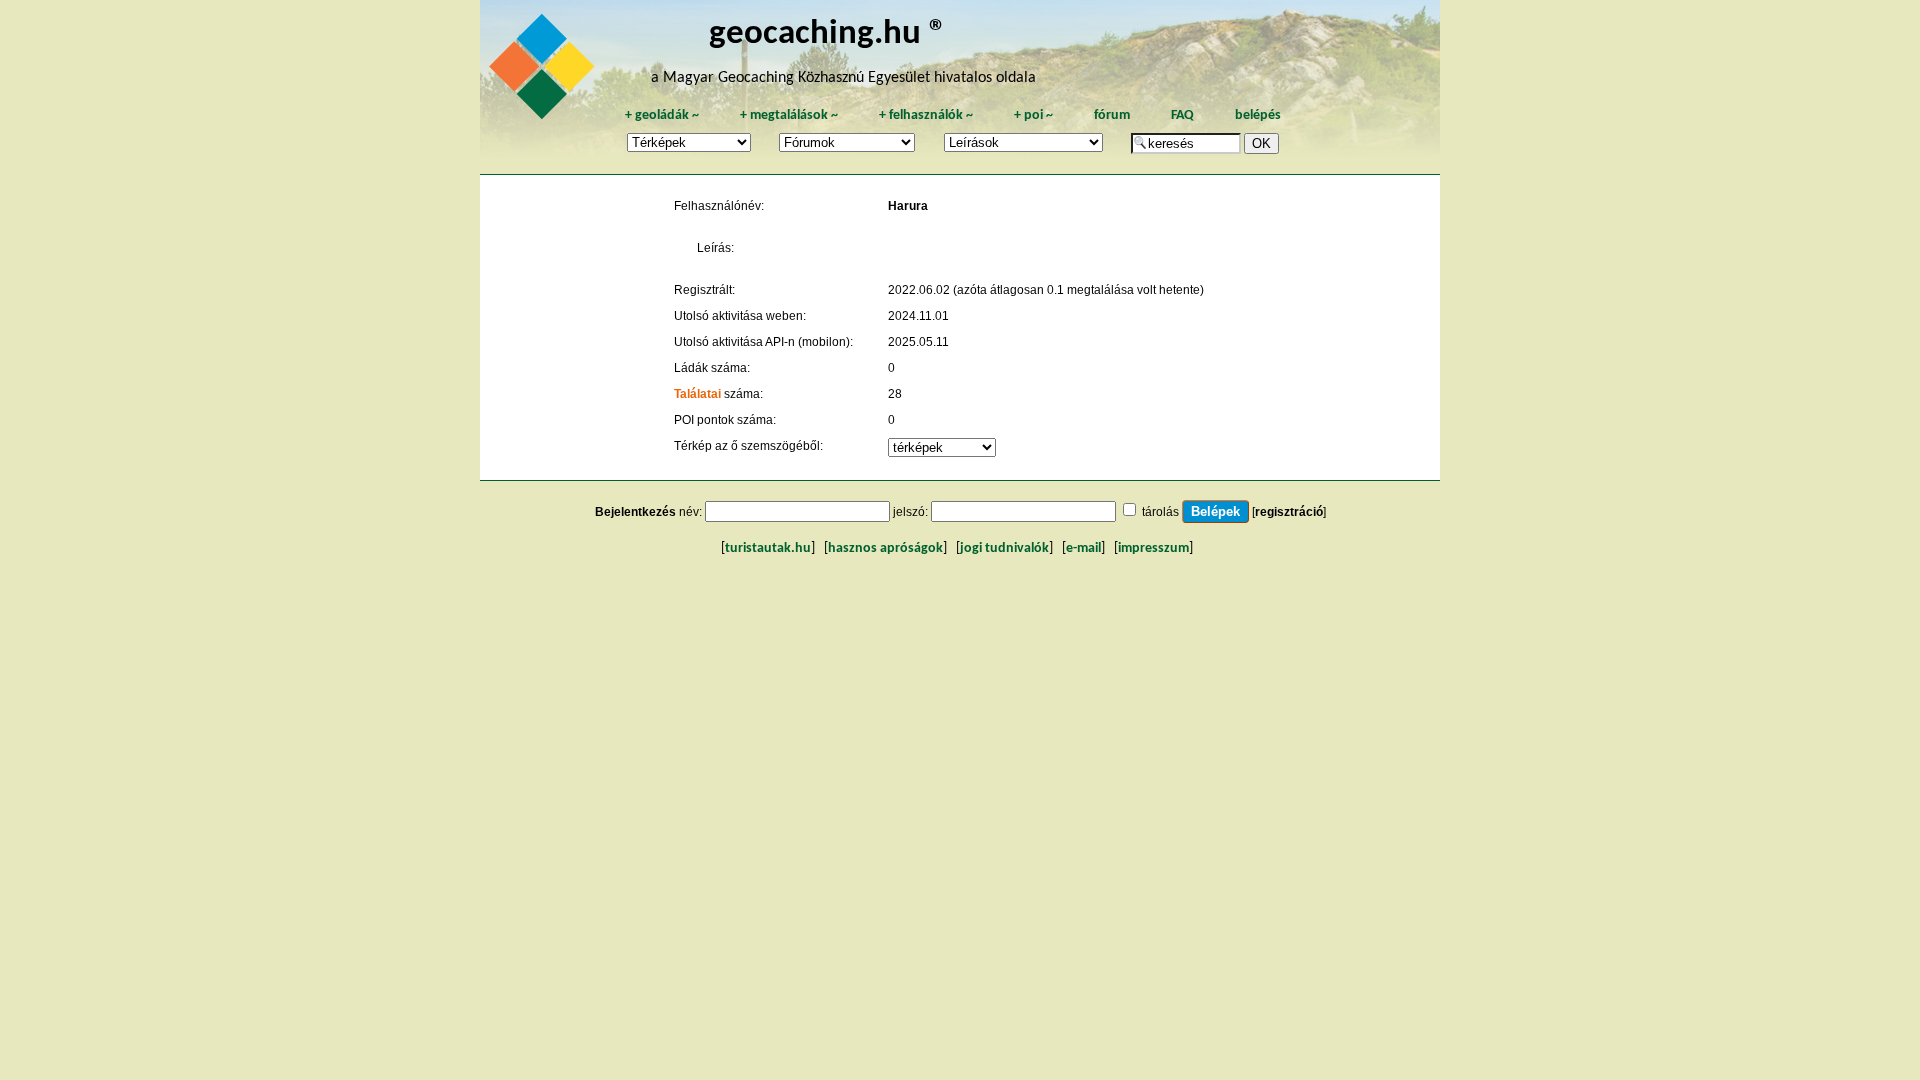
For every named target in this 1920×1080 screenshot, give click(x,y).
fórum (1112, 115)
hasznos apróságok (885, 548)
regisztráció (1289, 512)
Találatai (697, 394)
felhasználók (926, 115)
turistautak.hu (768, 548)
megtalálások (789, 115)
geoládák (662, 115)
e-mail (1083, 548)
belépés (1258, 115)
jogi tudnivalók (1004, 548)
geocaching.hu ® (828, 34)
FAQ (1182, 115)
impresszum (1153, 548)
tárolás (1160, 512)
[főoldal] (545, 72)
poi (1033, 115)
